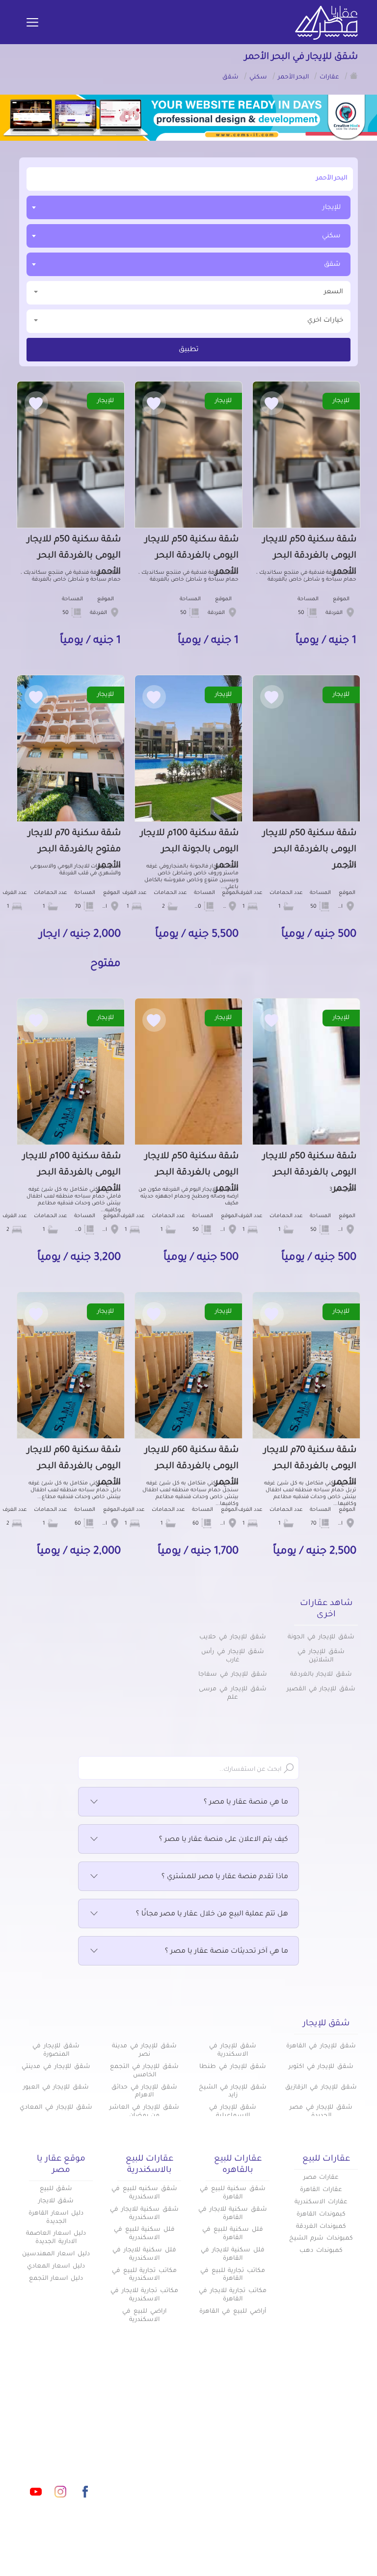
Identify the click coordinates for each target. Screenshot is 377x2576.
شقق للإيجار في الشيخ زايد (233, 2092)
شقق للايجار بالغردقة (321, 1675)
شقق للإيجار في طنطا (232, 2067)
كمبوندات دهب (321, 2251)
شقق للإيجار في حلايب (232, 1637)
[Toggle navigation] (32, 23)
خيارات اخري (325, 320)
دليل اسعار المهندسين (56, 2254)
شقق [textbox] (332, 265)
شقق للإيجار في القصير (321, 1689)
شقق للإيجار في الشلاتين (321, 1656)
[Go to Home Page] (354, 76)
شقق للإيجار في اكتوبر (321, 2067)
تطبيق (189, 350)
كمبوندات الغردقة (321, 2227)
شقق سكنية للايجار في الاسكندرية (144, 2214)
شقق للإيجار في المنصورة (56, 2051)
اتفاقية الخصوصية (240, 2478)
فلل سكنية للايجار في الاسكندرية (144, 2255)
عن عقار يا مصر (163, 2446)
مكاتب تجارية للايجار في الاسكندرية (144, 2295)
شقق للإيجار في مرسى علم (232, 1694)
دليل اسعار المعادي (56, 2267)
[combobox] (188, 207)
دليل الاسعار (167, 2429)
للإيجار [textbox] (332, 208)
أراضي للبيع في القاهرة (232, 2312)
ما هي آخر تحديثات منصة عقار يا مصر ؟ (227, 1952)
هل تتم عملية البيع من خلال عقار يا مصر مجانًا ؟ (212, 1914)
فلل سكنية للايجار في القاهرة (233, 2255)
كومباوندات (251, 2429)
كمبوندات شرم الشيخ (321, 2239)
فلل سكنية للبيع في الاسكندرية (144, 2234)
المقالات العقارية (242, 2446)
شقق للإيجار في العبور (56, 2088)
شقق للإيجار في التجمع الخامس (144, 2071)
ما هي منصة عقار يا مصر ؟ (246, 1803)
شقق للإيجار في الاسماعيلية (233, 2112)
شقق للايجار (56, 2201)
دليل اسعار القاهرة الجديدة (56, 2218)
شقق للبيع (56, 2189)
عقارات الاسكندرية (321, 2202)
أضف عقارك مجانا (159, 2413)
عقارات (258, 2413)
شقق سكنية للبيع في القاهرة (233, 2193)
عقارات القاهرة (321, 2190)
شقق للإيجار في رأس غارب (232, 1656)
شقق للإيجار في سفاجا (232, 1675)
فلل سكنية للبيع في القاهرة (233, 2234)
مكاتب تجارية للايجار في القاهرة (233, 2295)
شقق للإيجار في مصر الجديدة (321, 2112)
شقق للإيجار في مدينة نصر (144, 2051)
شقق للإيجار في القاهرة (321, 2046)
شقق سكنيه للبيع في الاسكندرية (144, 2193)
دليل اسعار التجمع (56, 2279)
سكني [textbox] (331, 236)
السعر (334, 292)
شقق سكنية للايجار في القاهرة (233, 2214)
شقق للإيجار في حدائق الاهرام (144, 2092)
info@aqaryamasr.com (61, 2448)
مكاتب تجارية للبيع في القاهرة (233, 2275)
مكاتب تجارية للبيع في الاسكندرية (144, 2275)
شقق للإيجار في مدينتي (56, 2067)
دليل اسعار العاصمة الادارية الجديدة (56, 2238)
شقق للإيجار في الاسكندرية (233, 2051)
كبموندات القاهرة (321, 2215)
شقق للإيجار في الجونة (321, 1637)
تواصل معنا (168, 2462)
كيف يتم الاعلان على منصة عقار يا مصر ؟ (224, 1840)
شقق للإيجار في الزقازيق (321, 2088)
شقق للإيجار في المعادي (56, 2108)
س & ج (258, 2462)
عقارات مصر (321, 2178)
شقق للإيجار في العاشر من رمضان (144, 2112)
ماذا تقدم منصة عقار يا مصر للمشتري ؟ (225, 1877)
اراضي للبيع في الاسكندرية (144, 2316)
